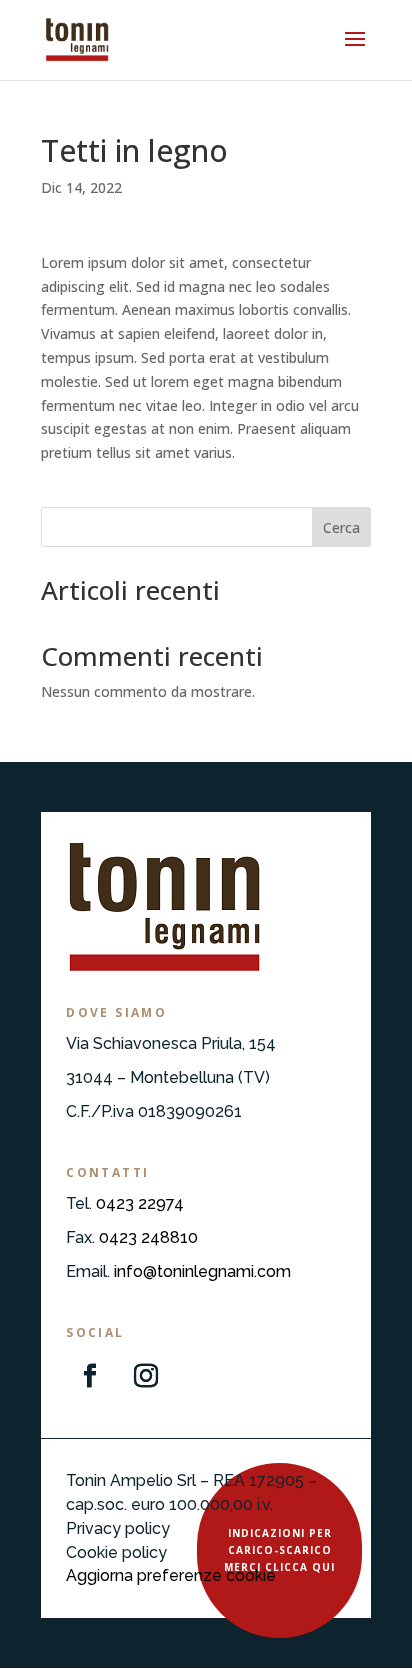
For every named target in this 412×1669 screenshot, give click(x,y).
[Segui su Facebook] (90, 1376)
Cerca (341, 527)
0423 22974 (140, 1203)
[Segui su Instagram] (146, 1376)
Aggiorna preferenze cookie (171, 1575)
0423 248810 (148, 1237)
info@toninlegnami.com (202, 1271)
